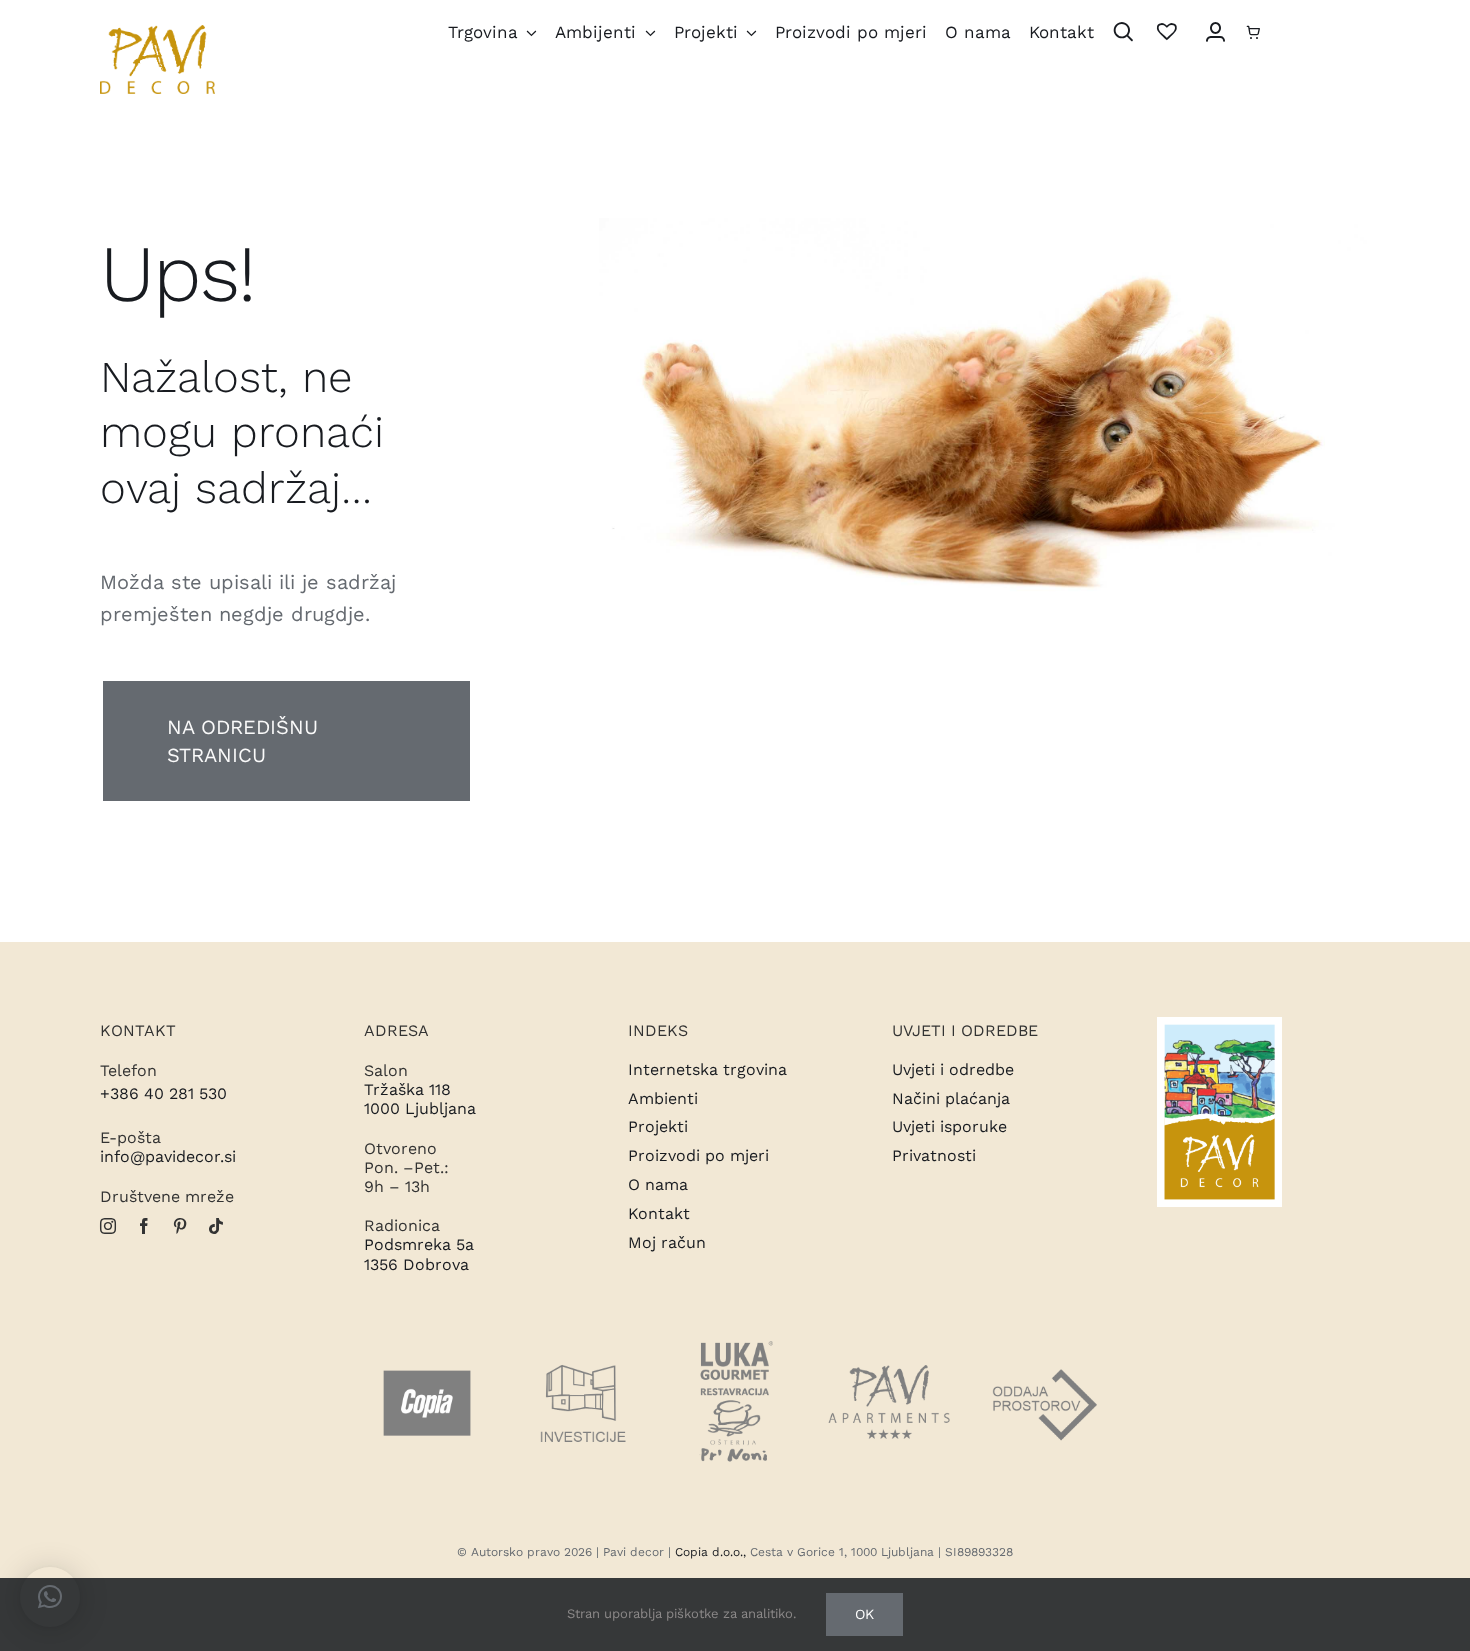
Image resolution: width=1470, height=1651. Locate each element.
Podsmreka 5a (419, 1244)
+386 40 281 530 (163, 1093)
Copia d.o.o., (710, 1552)
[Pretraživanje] (1123, 33)
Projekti (658, 1126)
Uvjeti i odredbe (953, 1069)
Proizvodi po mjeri (698, 1155)
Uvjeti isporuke (949, 1126)
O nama (658, 1184)
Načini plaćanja (951, 1098)
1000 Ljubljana (420, 1108)
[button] (50, 1597)
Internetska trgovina (707, 1069)
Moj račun (667, 1242)
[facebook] (144, 1226)
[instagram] (108, 1226)
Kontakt (659, 1213)
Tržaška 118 (407, 1089)
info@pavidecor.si (168, 1156)
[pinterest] (180, 1226)
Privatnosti (934, 1155)
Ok (864, 1614)
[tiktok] (216, 1226)
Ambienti (663, 1098)
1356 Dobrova (416, 1264)
